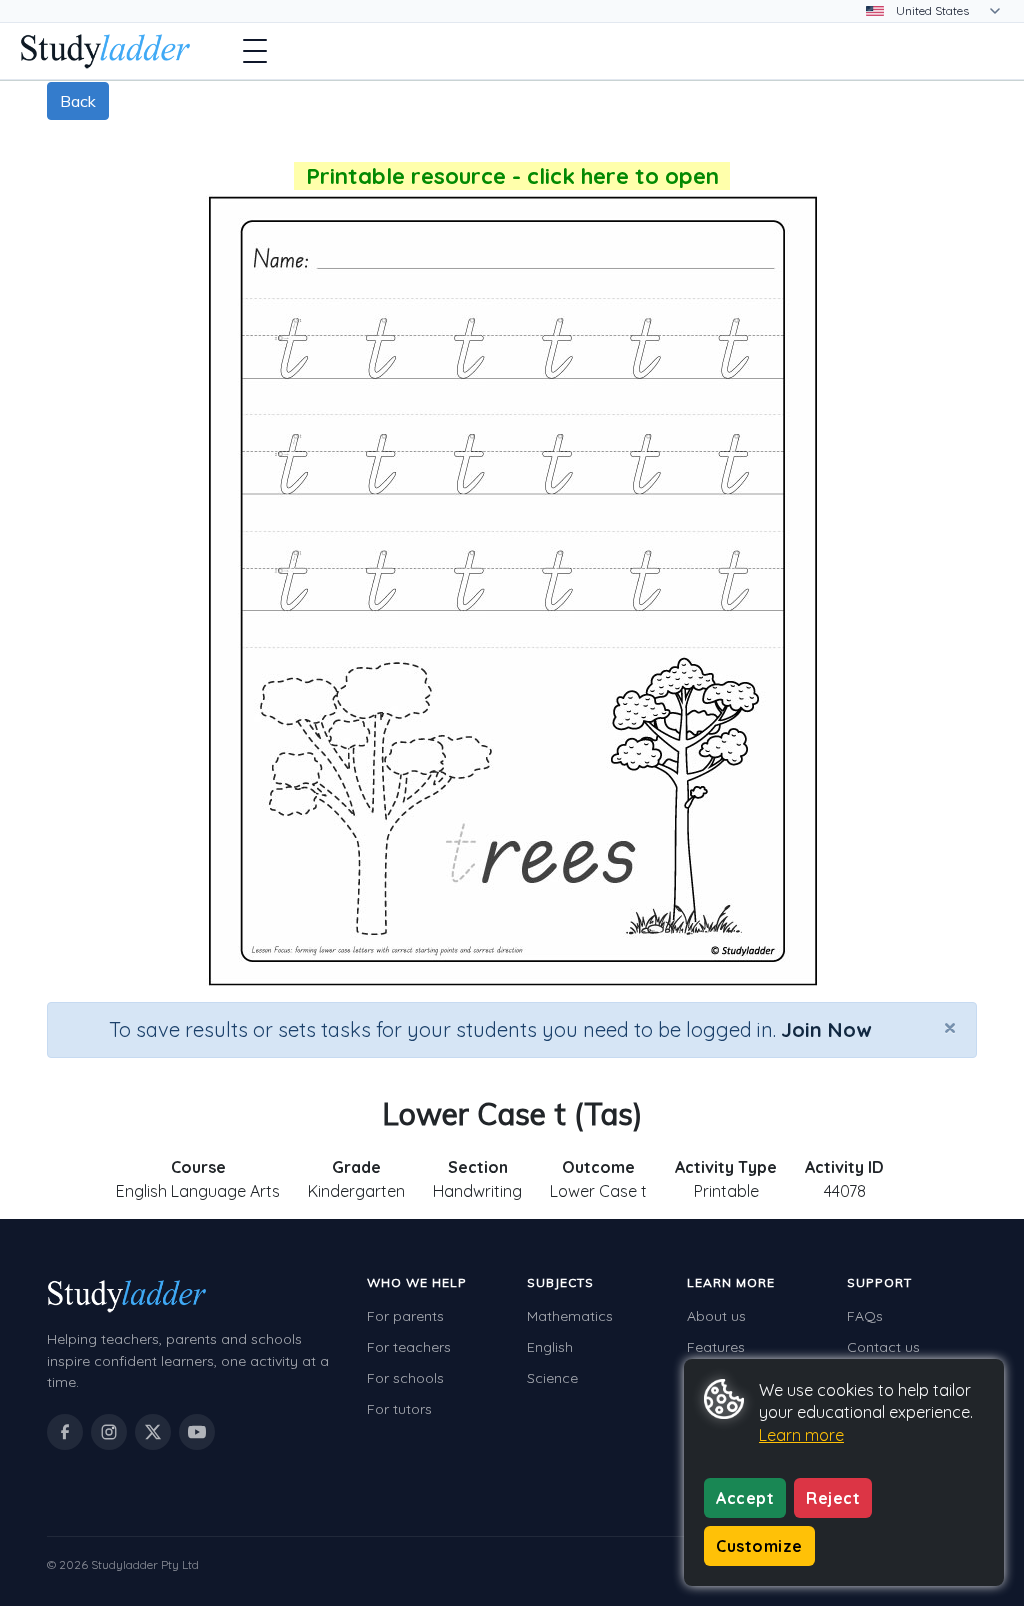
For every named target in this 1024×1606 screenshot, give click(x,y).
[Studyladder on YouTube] (197, 1432)
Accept (745, 1498)
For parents (405, 1316)
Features (716, 1347)
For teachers (409, 1347)
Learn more (801, 1435)
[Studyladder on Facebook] (65, 1432)
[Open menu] (255, 51)
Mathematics (570, 1316)
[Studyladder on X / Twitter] (153, 1432)
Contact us (883, 1347)
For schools (405, 1378)
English (550, 1347)
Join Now (826, 1029)
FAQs (865, 1316)
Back (78, 101)
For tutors (399, 1409)
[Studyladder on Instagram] (109, 1432)
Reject (833, 1498)
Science (552, 1378)
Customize (759, 1546)
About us (716, 1316)
